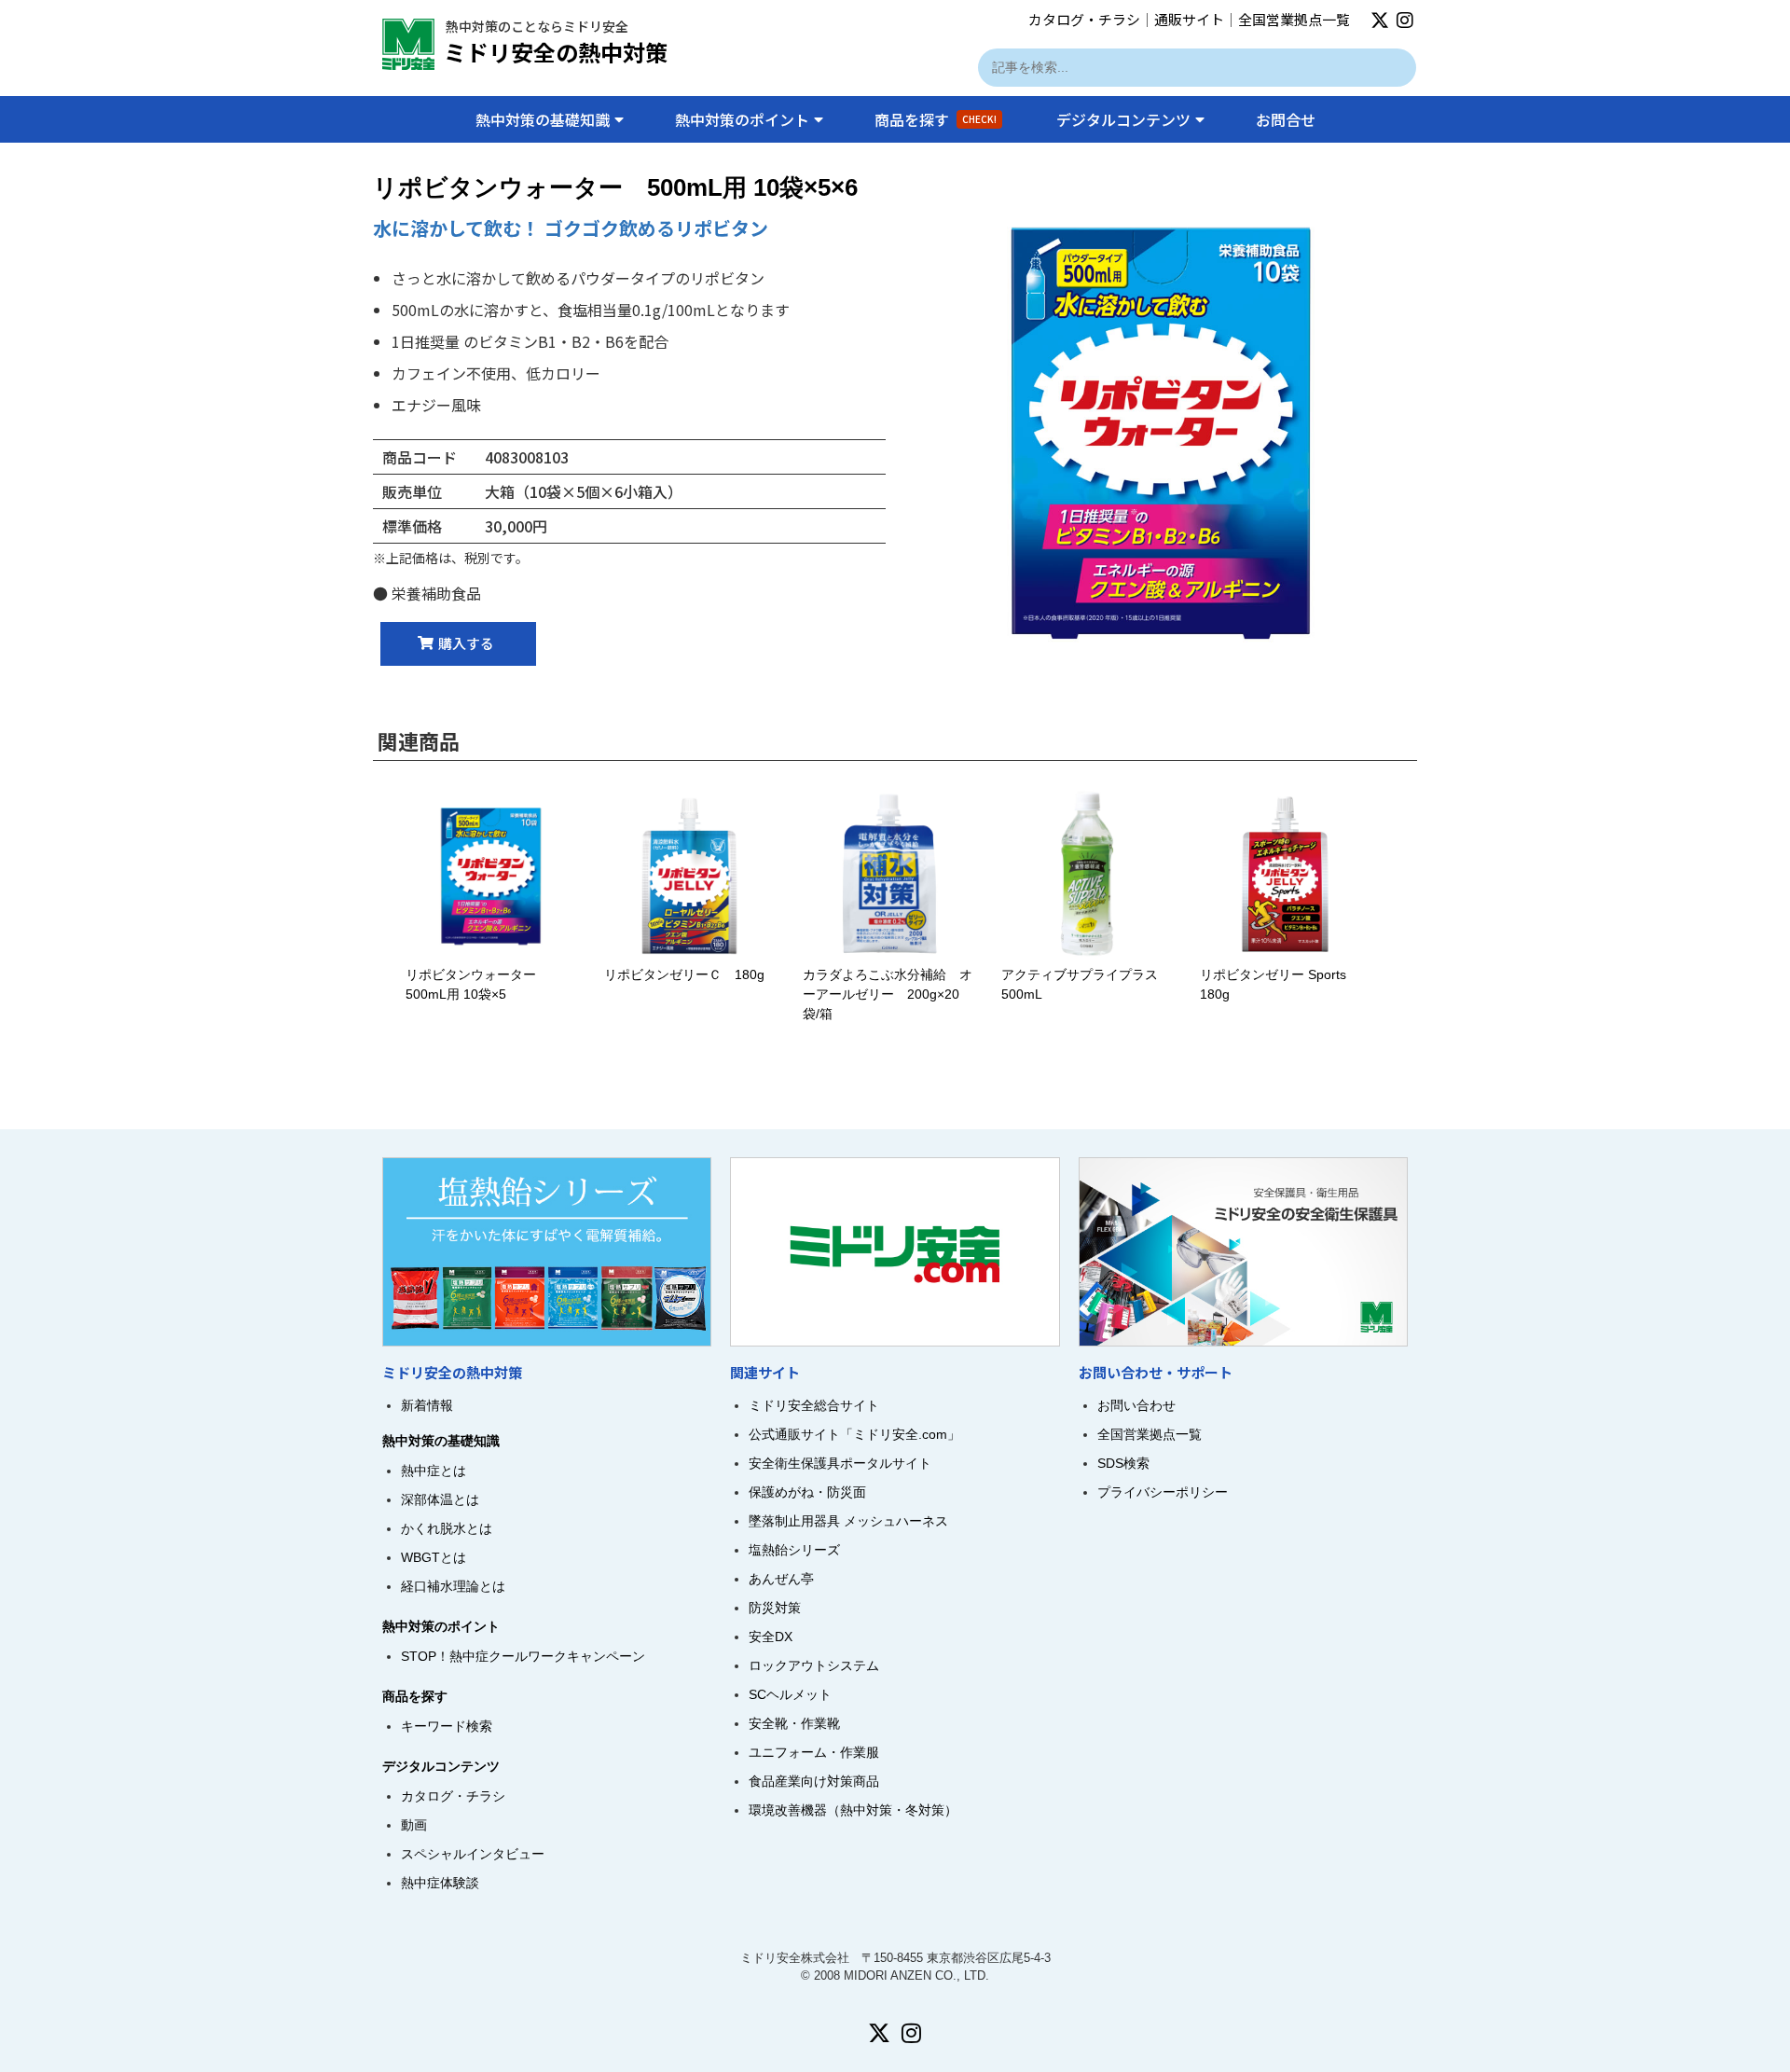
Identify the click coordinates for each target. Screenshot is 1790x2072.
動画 (414, 1825)
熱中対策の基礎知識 (543, 119)
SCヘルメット (790, 1694)
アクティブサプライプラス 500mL (1088, 984)
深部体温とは (440, 1499)
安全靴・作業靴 (794, 1723)
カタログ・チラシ (1084, 19)
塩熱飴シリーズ (794, 1550)
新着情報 (427, 1405)
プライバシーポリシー (1163, 1492)
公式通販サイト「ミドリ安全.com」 (854, 1434)
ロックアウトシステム (814, 1665)
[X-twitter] (1380, 21)
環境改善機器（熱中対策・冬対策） (853, 1810)
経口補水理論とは (453, 1586)
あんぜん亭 (781, 1579)
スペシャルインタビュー (473, 1854)
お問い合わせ (1136, 1405)
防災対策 (775, 1608)
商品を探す (936, 119)
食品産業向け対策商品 (814, 1781)
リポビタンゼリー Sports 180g (1273, 984)
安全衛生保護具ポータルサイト (840, 1463)
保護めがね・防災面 (807, 1492)
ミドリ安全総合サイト (814, 1405)
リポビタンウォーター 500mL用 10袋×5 (502, 984)
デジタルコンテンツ (1123, 119)
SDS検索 (1123, 1463)
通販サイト (1189, 19)
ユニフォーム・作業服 (814, 1752)
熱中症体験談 (440, 1883)
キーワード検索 (447, 1726)
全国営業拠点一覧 (1294, 19)
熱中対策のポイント (742, 119)
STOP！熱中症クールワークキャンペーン (523, 1656)
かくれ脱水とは (447, 1528)
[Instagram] (1405, 21)
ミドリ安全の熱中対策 (556, 52)
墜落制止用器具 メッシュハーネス (848, 1521)
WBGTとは (434, 1557)
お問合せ (1286, 119)
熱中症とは (434, 1471)
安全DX (771, 1637)
